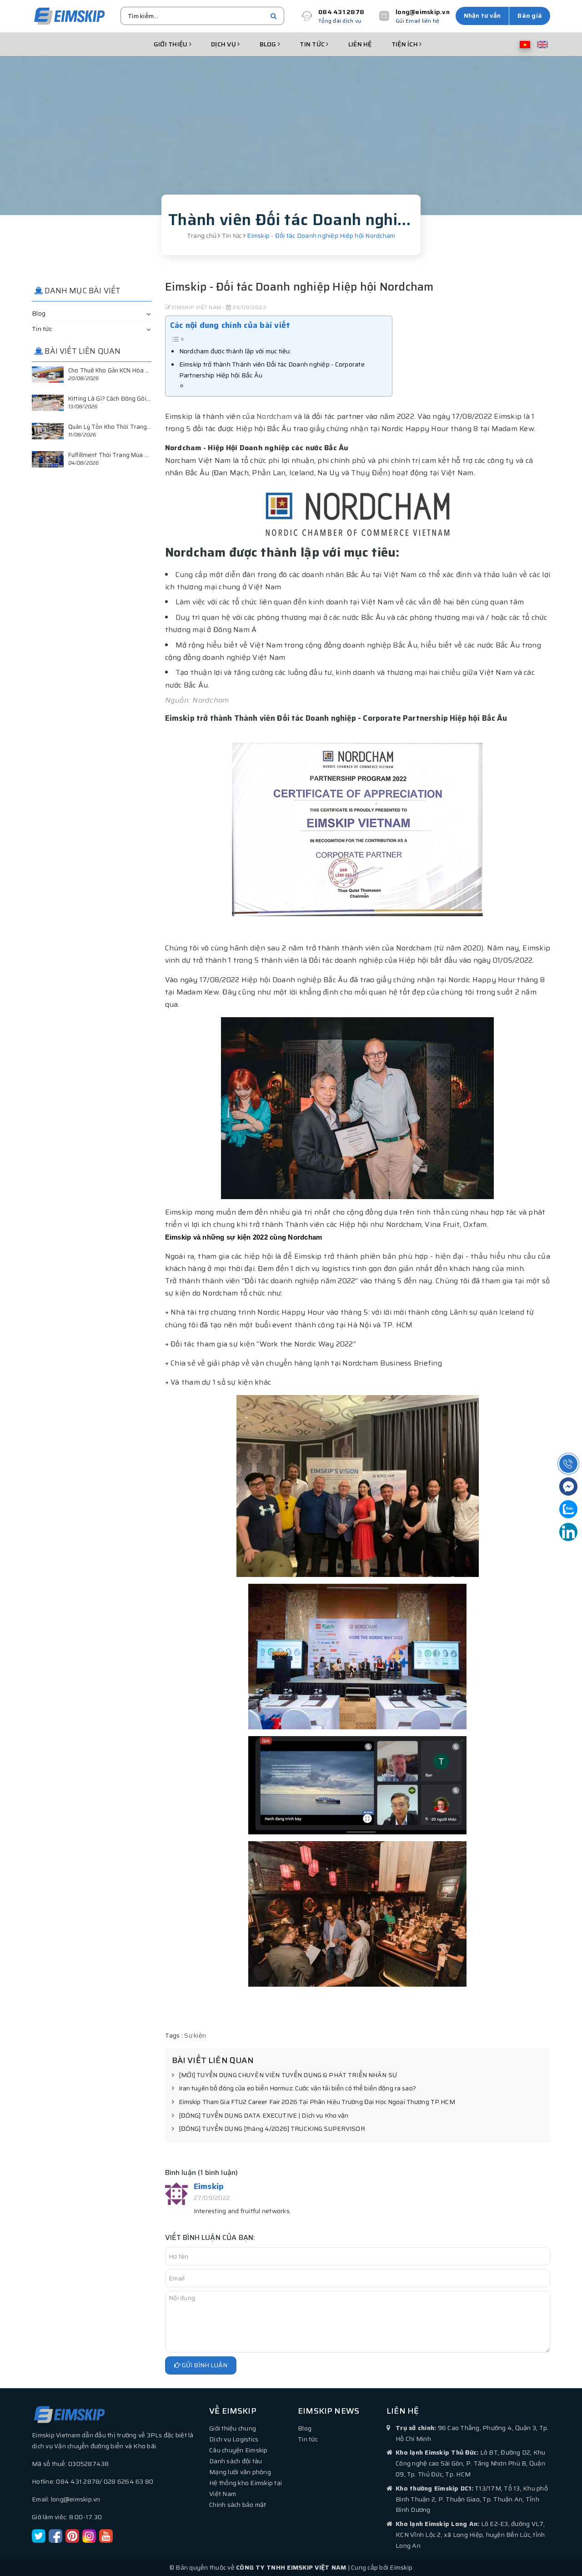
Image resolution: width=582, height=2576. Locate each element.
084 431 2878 (341, 12)
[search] (273, 16)
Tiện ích (405, 44)
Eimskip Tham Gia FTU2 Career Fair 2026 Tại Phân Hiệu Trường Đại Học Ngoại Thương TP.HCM (317, 2102)
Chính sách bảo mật (238, 2505)
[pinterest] (72, 2536)
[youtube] (106, 2536)
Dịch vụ (224, 44)
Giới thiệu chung (233, 2428)
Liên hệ (360, 44)
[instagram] (89, 2536)
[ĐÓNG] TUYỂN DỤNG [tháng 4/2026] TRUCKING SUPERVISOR (272, 2129)
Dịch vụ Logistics (234, 2439)
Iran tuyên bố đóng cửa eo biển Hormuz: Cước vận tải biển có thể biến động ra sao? (297, 2089)
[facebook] (55, 2536)
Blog (269, 44)
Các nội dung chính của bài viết (230, 325)
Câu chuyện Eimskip (238, 2450)
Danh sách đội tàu (236, 2461)
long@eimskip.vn (423, 12)
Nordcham (274, 416)
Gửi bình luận (204, 2365)
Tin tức (313, 44)
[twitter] (39, 2536)
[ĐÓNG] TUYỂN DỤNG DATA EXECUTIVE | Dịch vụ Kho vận (264, 2116)
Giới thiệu (171, 44)
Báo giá (530, 15)
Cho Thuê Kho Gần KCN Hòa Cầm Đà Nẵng (125, 370)
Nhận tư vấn (482, 15)
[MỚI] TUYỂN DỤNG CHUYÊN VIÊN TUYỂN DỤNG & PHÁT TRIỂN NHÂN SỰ (288, 2075)
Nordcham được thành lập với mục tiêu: (235, 351)
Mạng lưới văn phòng (240, 2472)
